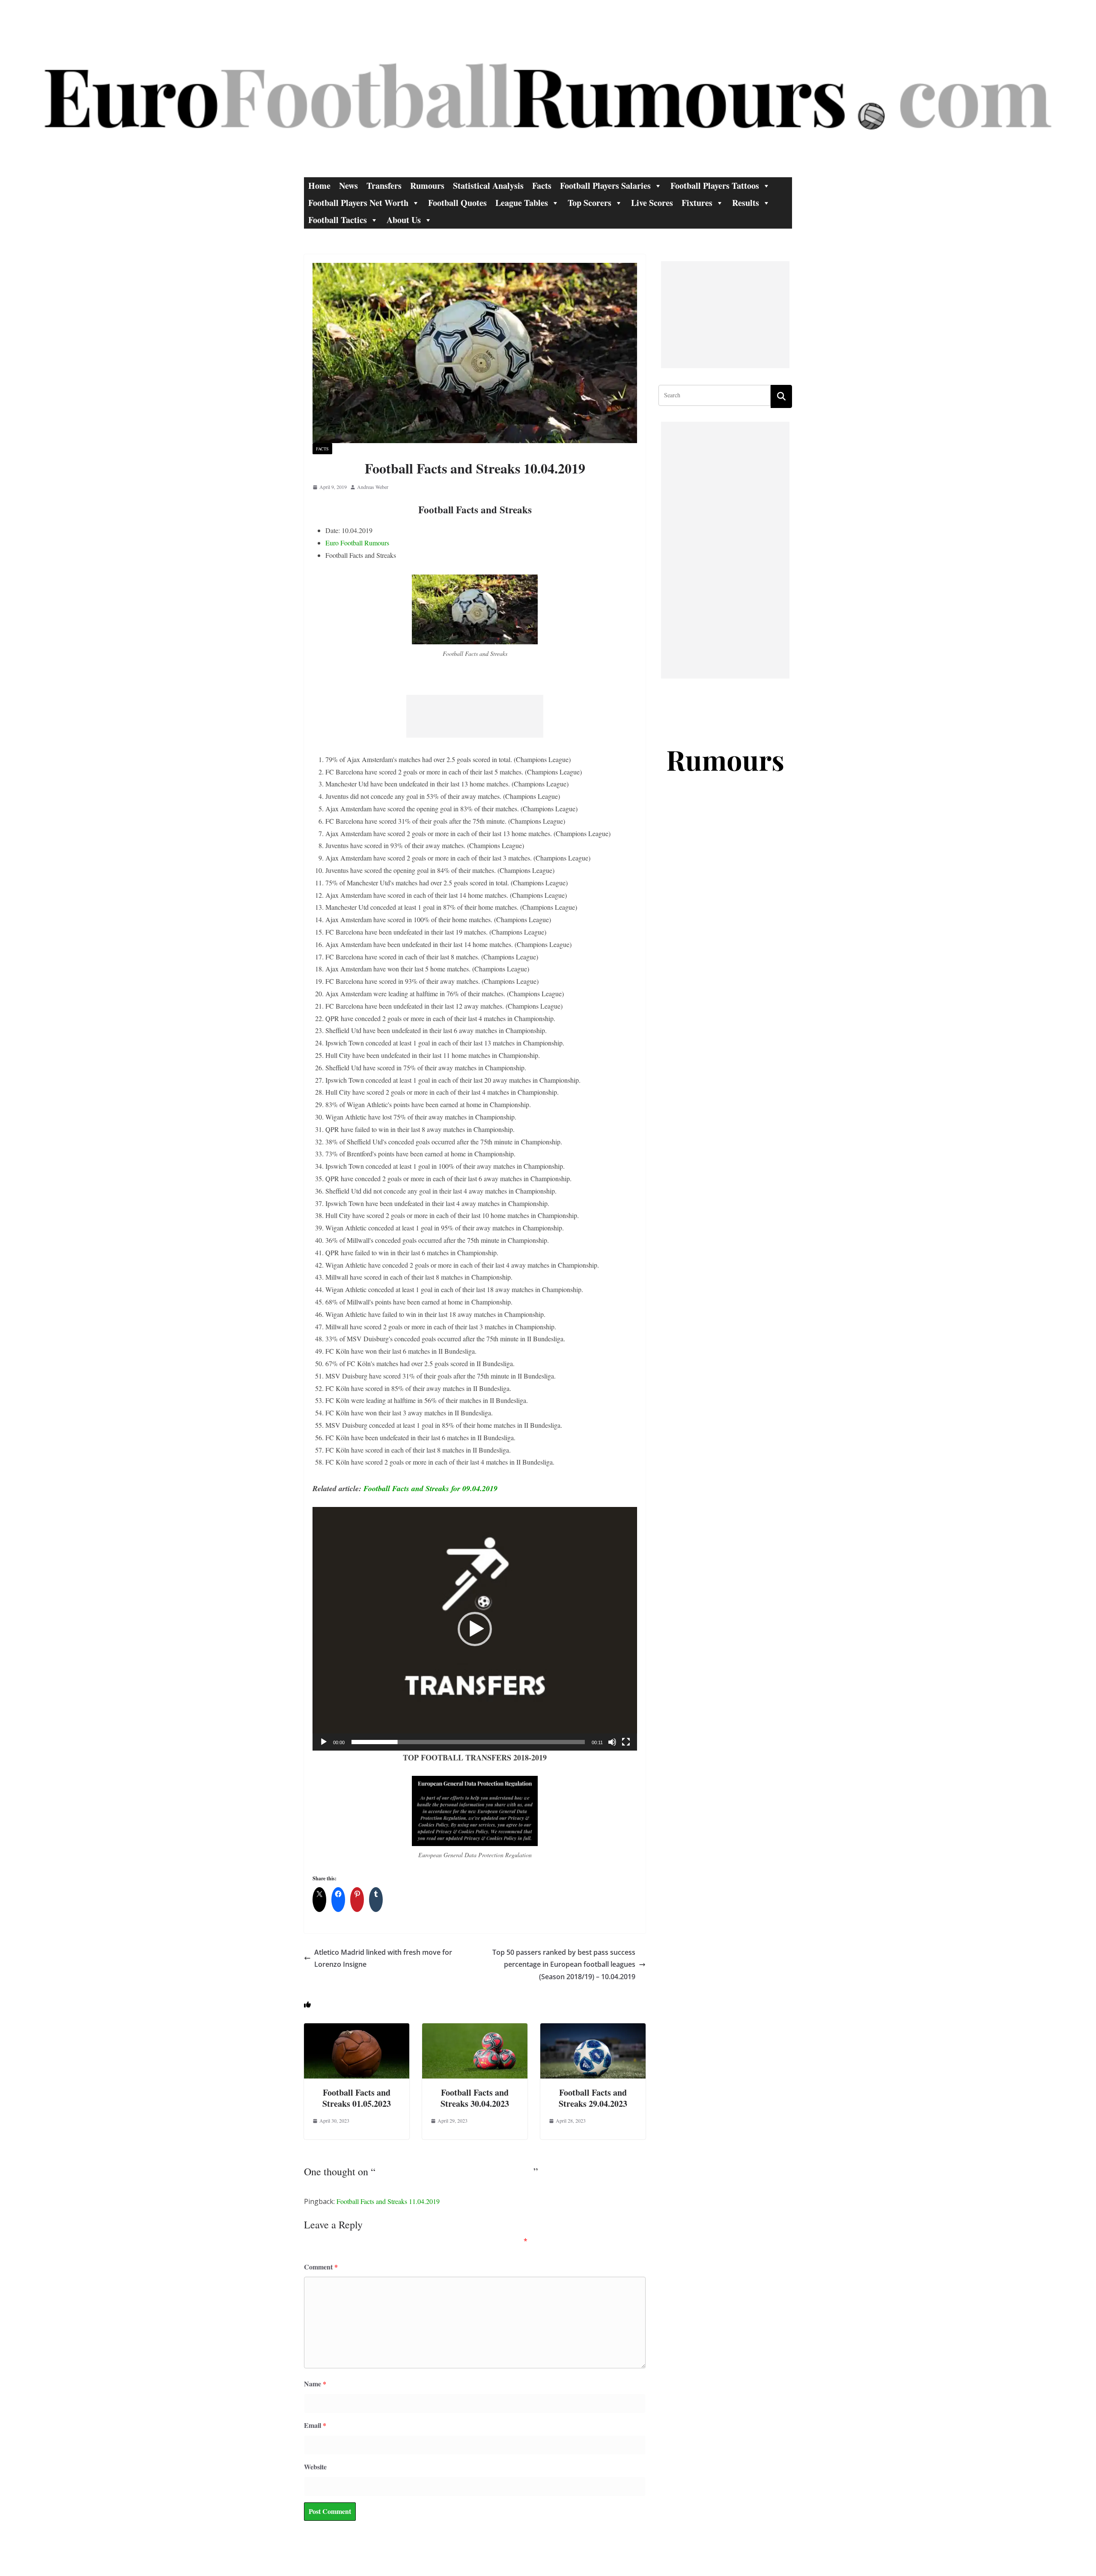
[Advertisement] (475, 716)
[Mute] (612, 1742)
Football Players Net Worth (358, 203)
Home (319, 186)
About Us (404, 220)
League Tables (522, 203)
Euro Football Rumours (357, 543)
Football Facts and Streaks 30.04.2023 (475, 2098)
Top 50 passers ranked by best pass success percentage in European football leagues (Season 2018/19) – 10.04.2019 (564, 1965)
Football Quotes (457, 203)
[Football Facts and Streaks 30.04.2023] (475, 2029)
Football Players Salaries (605, 186)
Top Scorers (590, 203)
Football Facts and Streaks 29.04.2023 (593, 2098)
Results (746, 203)
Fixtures (697, 203)
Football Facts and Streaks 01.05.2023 (357, 2098)
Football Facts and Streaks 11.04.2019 (388, 2201)
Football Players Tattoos (715, 186)
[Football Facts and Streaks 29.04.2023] (593, 2029)
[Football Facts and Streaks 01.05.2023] (357, 2029)
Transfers (384, 186)
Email (315, 2425)
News (348, 186)
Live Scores (652, 203)
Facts (542, 186)
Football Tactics (338, 220)
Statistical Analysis (488, 186)
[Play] (324, 1742)
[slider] (468, 1742)
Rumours (427, 186)
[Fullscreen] (626, 1742)
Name (315, 2384)
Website (315, 2467)
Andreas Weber (373, 487)
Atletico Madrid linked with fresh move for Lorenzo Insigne (383, 1958)
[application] (475, 1629)
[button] (475, 1629)
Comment (321, 2267)
